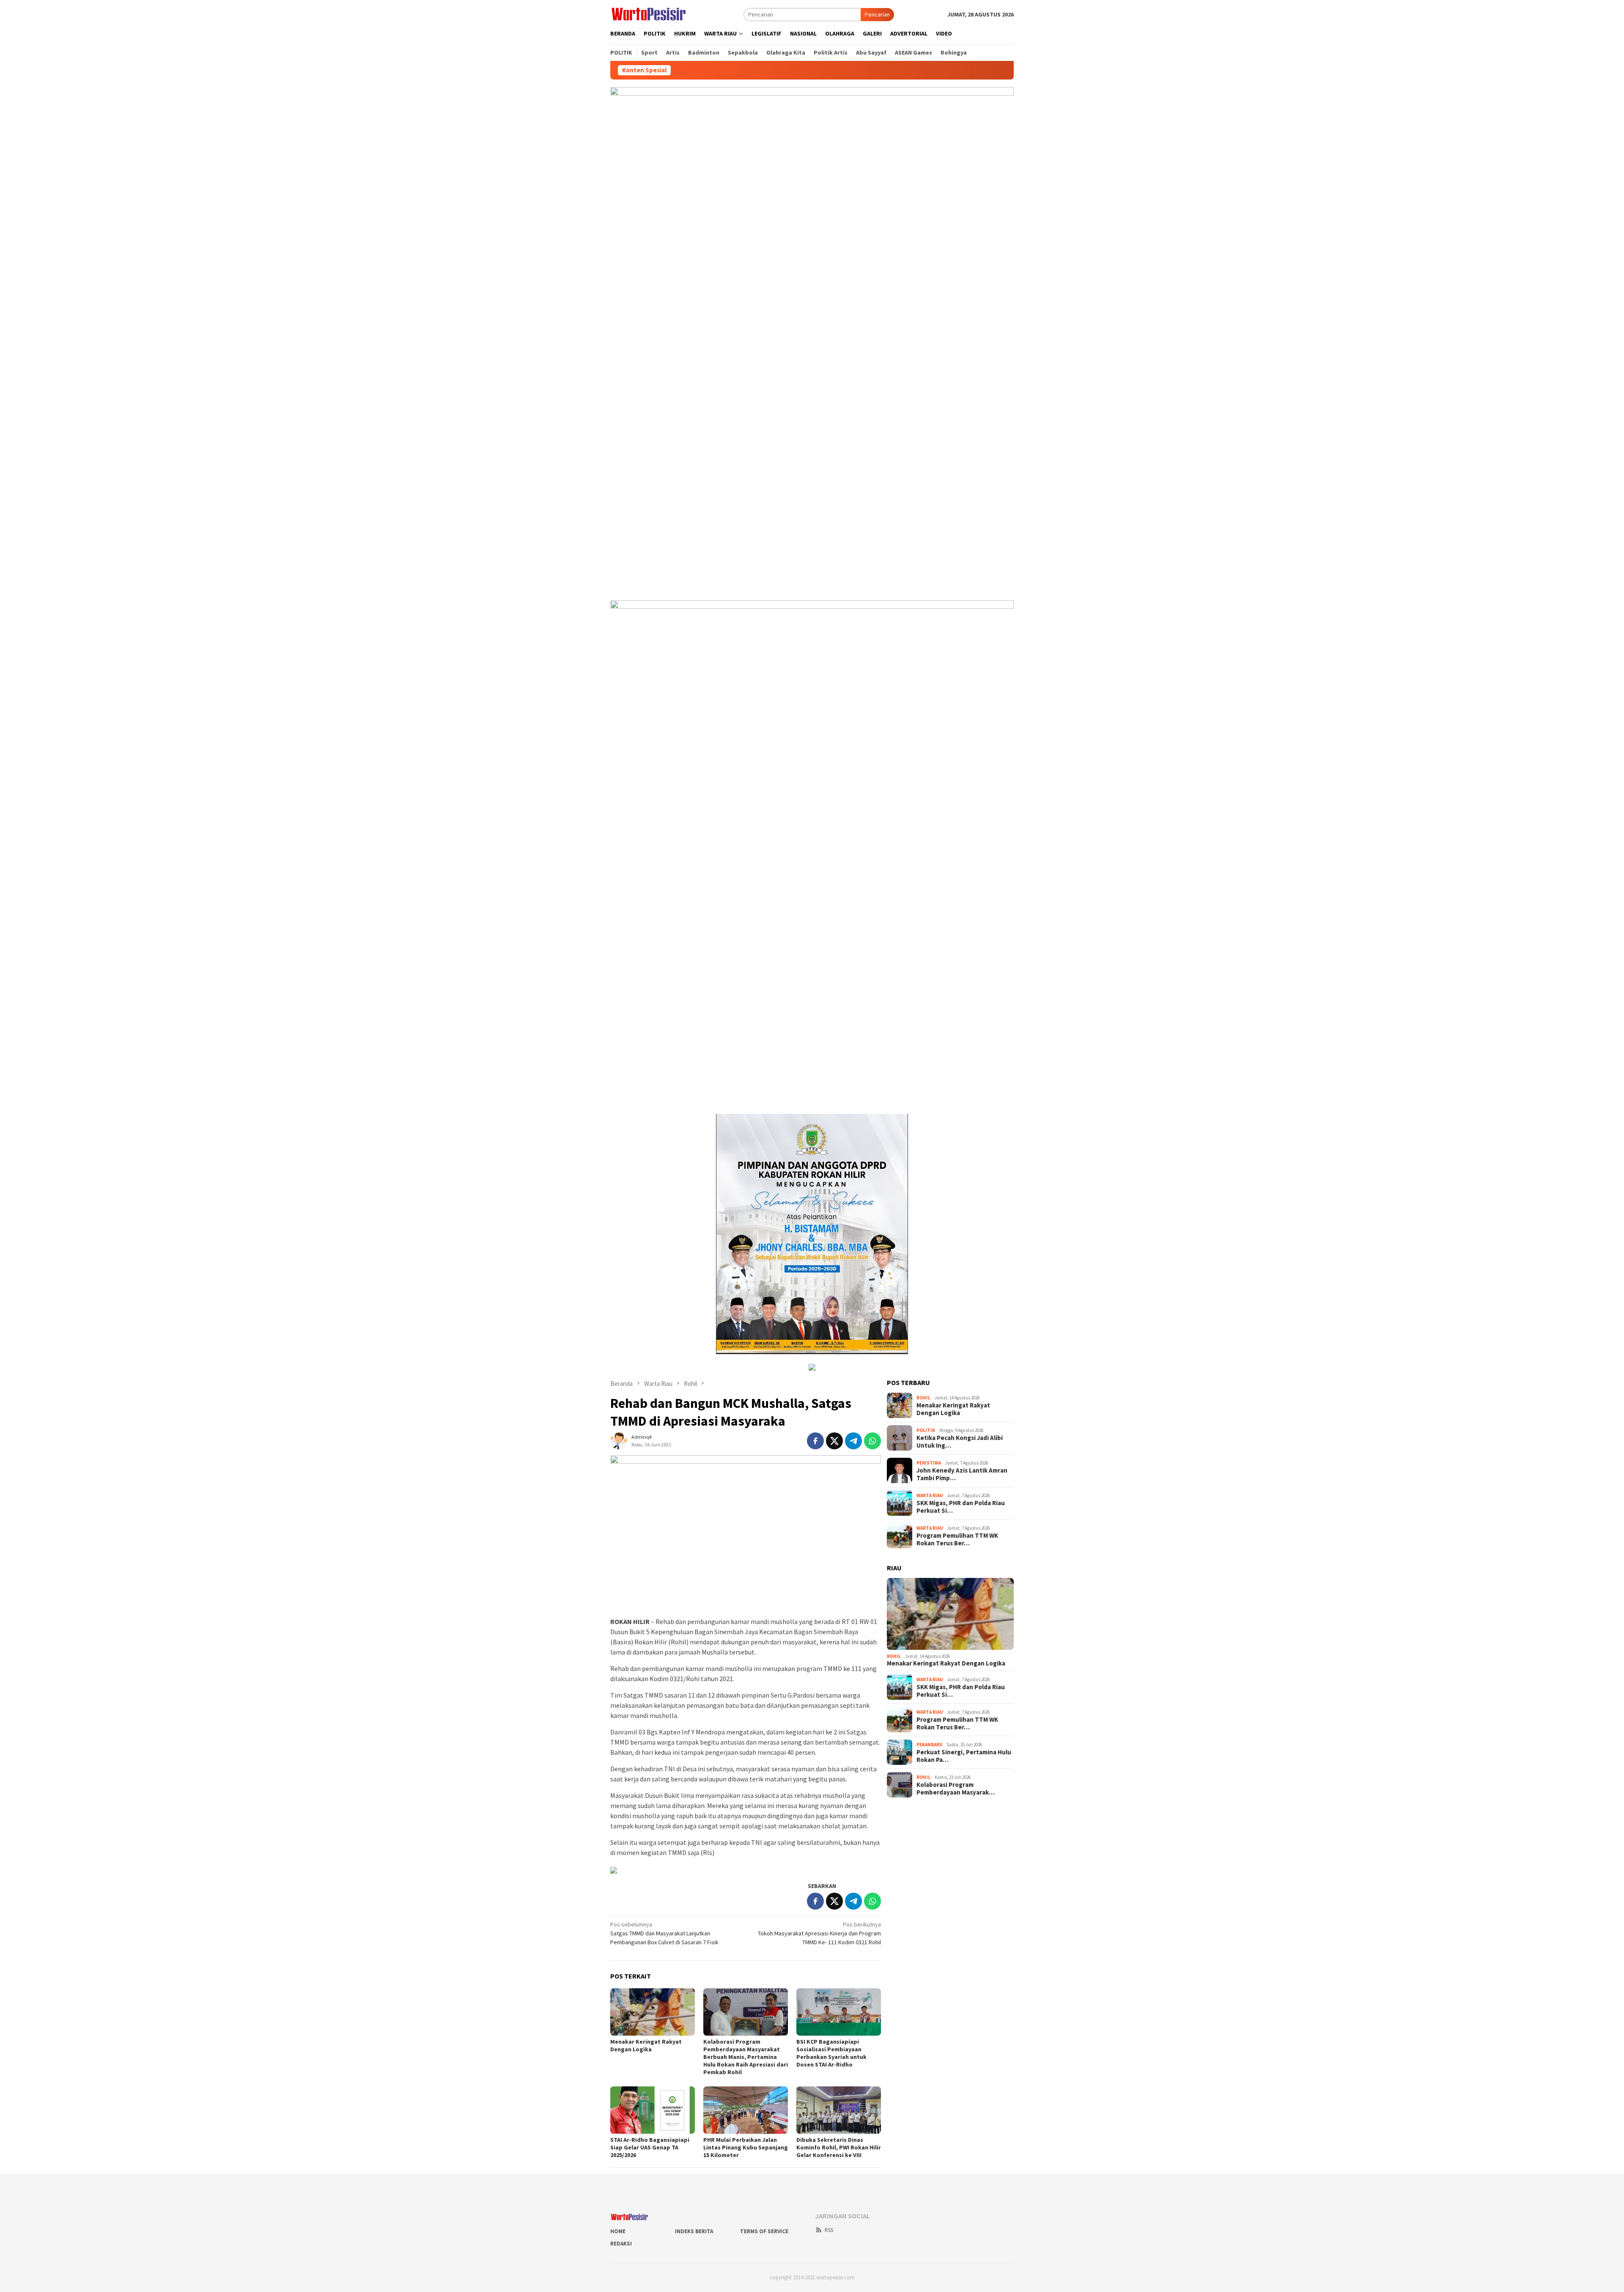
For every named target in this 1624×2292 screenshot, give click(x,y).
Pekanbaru (929, 1745)
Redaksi (621, 2244)
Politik (926, 1430)
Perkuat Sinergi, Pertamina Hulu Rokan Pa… (964, 1756)
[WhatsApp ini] (872, 1441)
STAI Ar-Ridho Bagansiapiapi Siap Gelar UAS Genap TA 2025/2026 (650, 2147)
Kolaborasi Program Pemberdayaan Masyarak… (956, 1789)
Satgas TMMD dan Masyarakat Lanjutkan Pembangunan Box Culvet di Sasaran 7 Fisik (664, 1933)
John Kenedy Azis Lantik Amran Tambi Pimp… (962, 1474)
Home (618, 2231)
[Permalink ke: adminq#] (619, 1440)
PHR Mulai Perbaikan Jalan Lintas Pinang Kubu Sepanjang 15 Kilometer (746, 2147)
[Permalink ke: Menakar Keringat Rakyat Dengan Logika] (653, 2012)
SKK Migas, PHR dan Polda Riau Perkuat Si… (961, 1507)
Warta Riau (930, 1495)
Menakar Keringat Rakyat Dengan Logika (646, 2045)
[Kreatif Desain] (614, 1869)
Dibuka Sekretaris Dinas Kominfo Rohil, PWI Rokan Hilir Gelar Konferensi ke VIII (839, 2147)
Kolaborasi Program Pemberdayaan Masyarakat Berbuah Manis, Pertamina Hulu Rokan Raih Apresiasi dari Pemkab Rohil (746, 2057)
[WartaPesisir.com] (649, 14)
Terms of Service (764, 2231)
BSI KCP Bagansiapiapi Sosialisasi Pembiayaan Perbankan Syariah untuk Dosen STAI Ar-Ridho (831, 2053)
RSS (829, 2230)
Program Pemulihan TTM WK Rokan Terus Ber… (957, 1539)
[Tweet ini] (834, 1441)
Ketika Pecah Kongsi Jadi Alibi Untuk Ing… (960, 1442)
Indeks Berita (694, 2231)
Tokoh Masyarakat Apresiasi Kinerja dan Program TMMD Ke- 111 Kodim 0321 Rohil (819, 1933)
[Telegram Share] (853, 1441)
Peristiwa (929, 1463)
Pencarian (877, 14)
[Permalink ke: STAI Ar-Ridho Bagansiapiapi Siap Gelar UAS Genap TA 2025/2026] (653, 2110)
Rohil (923, 1398)
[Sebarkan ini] (815, 1441)
